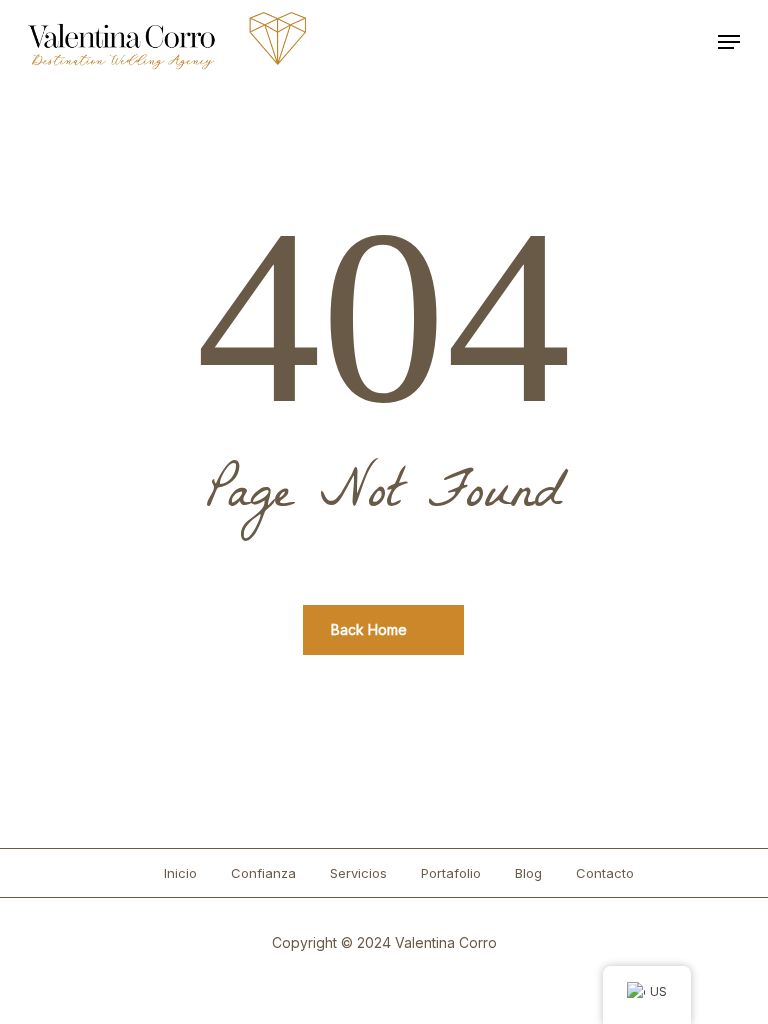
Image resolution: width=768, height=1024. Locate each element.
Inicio (180, 873)
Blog (528, 873)
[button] (729, 42)
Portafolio (451, 873)
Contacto (605, 873)
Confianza (263, 873)
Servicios (358, 873)
